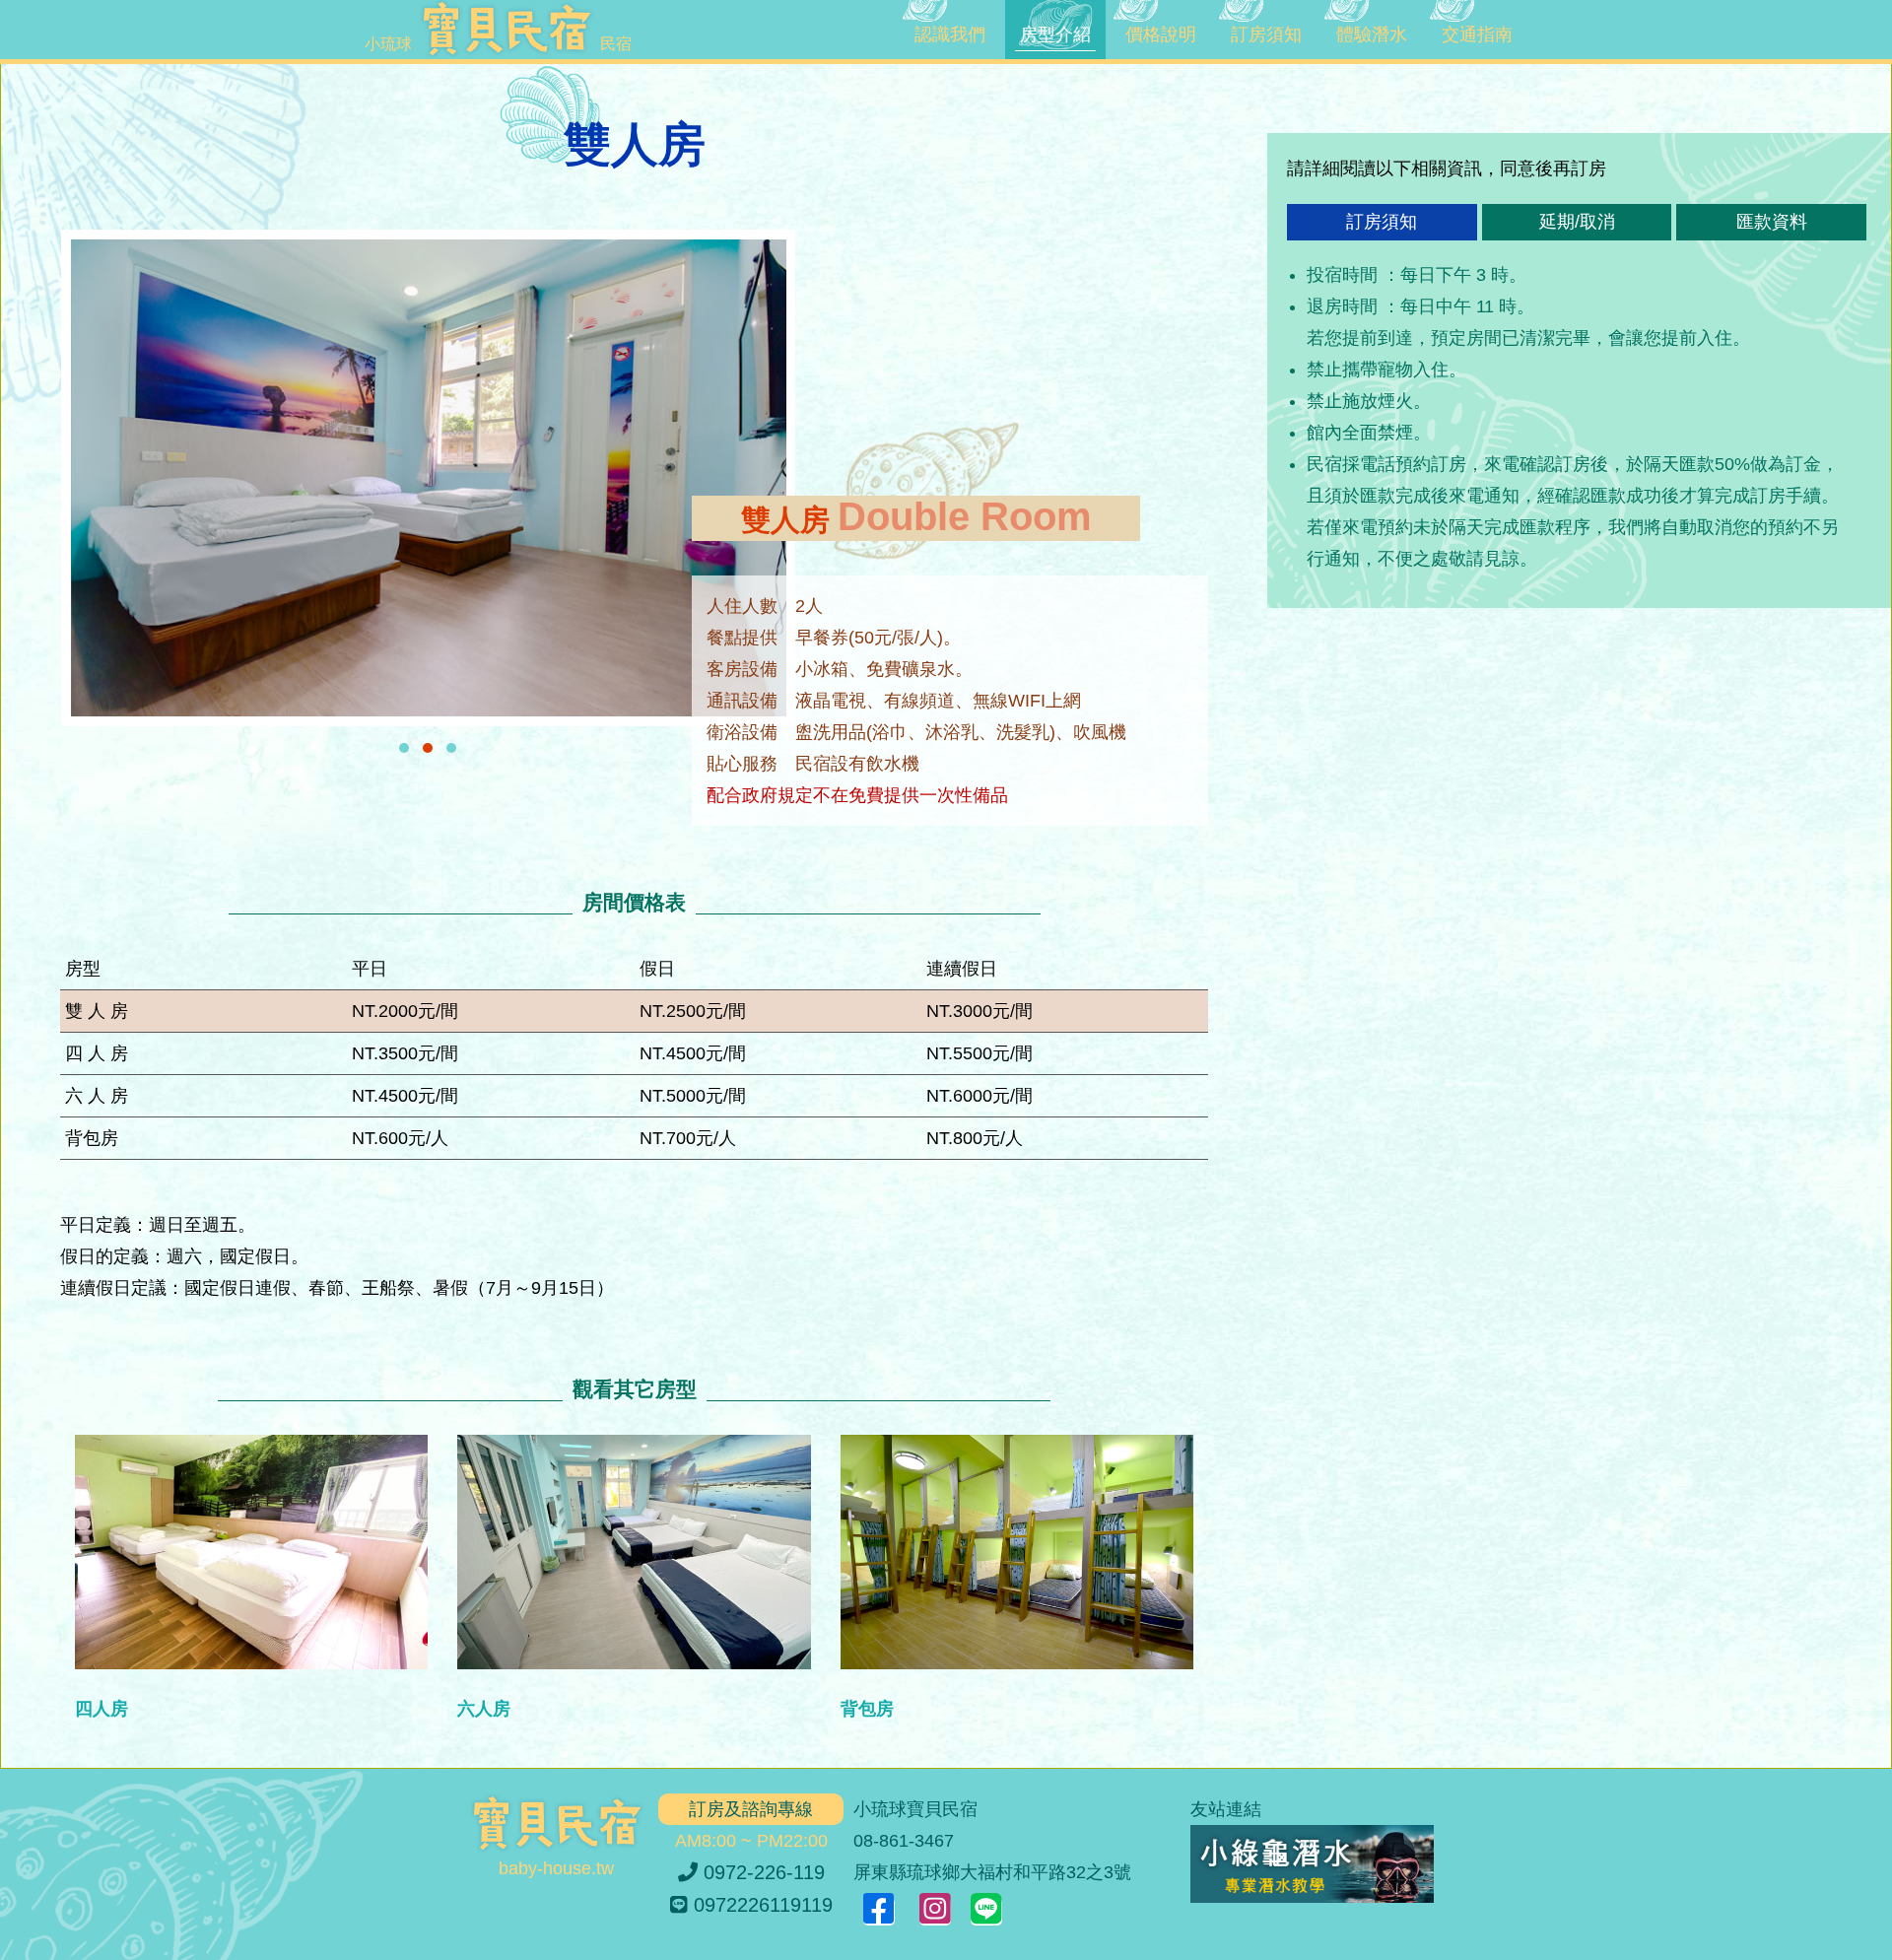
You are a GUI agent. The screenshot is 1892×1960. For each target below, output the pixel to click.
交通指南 (1477, 34)
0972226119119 (760, 1905)
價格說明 (1161, 34)
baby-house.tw (556, 1868)
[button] (404, 748)
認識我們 (950, 34)
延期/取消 (1577, 222)
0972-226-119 (761, 1872)
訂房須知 (1266, 34)
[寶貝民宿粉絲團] (879, 1912)
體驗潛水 (1372, 34)
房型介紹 (1055, 34)
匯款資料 (1772, 222)
